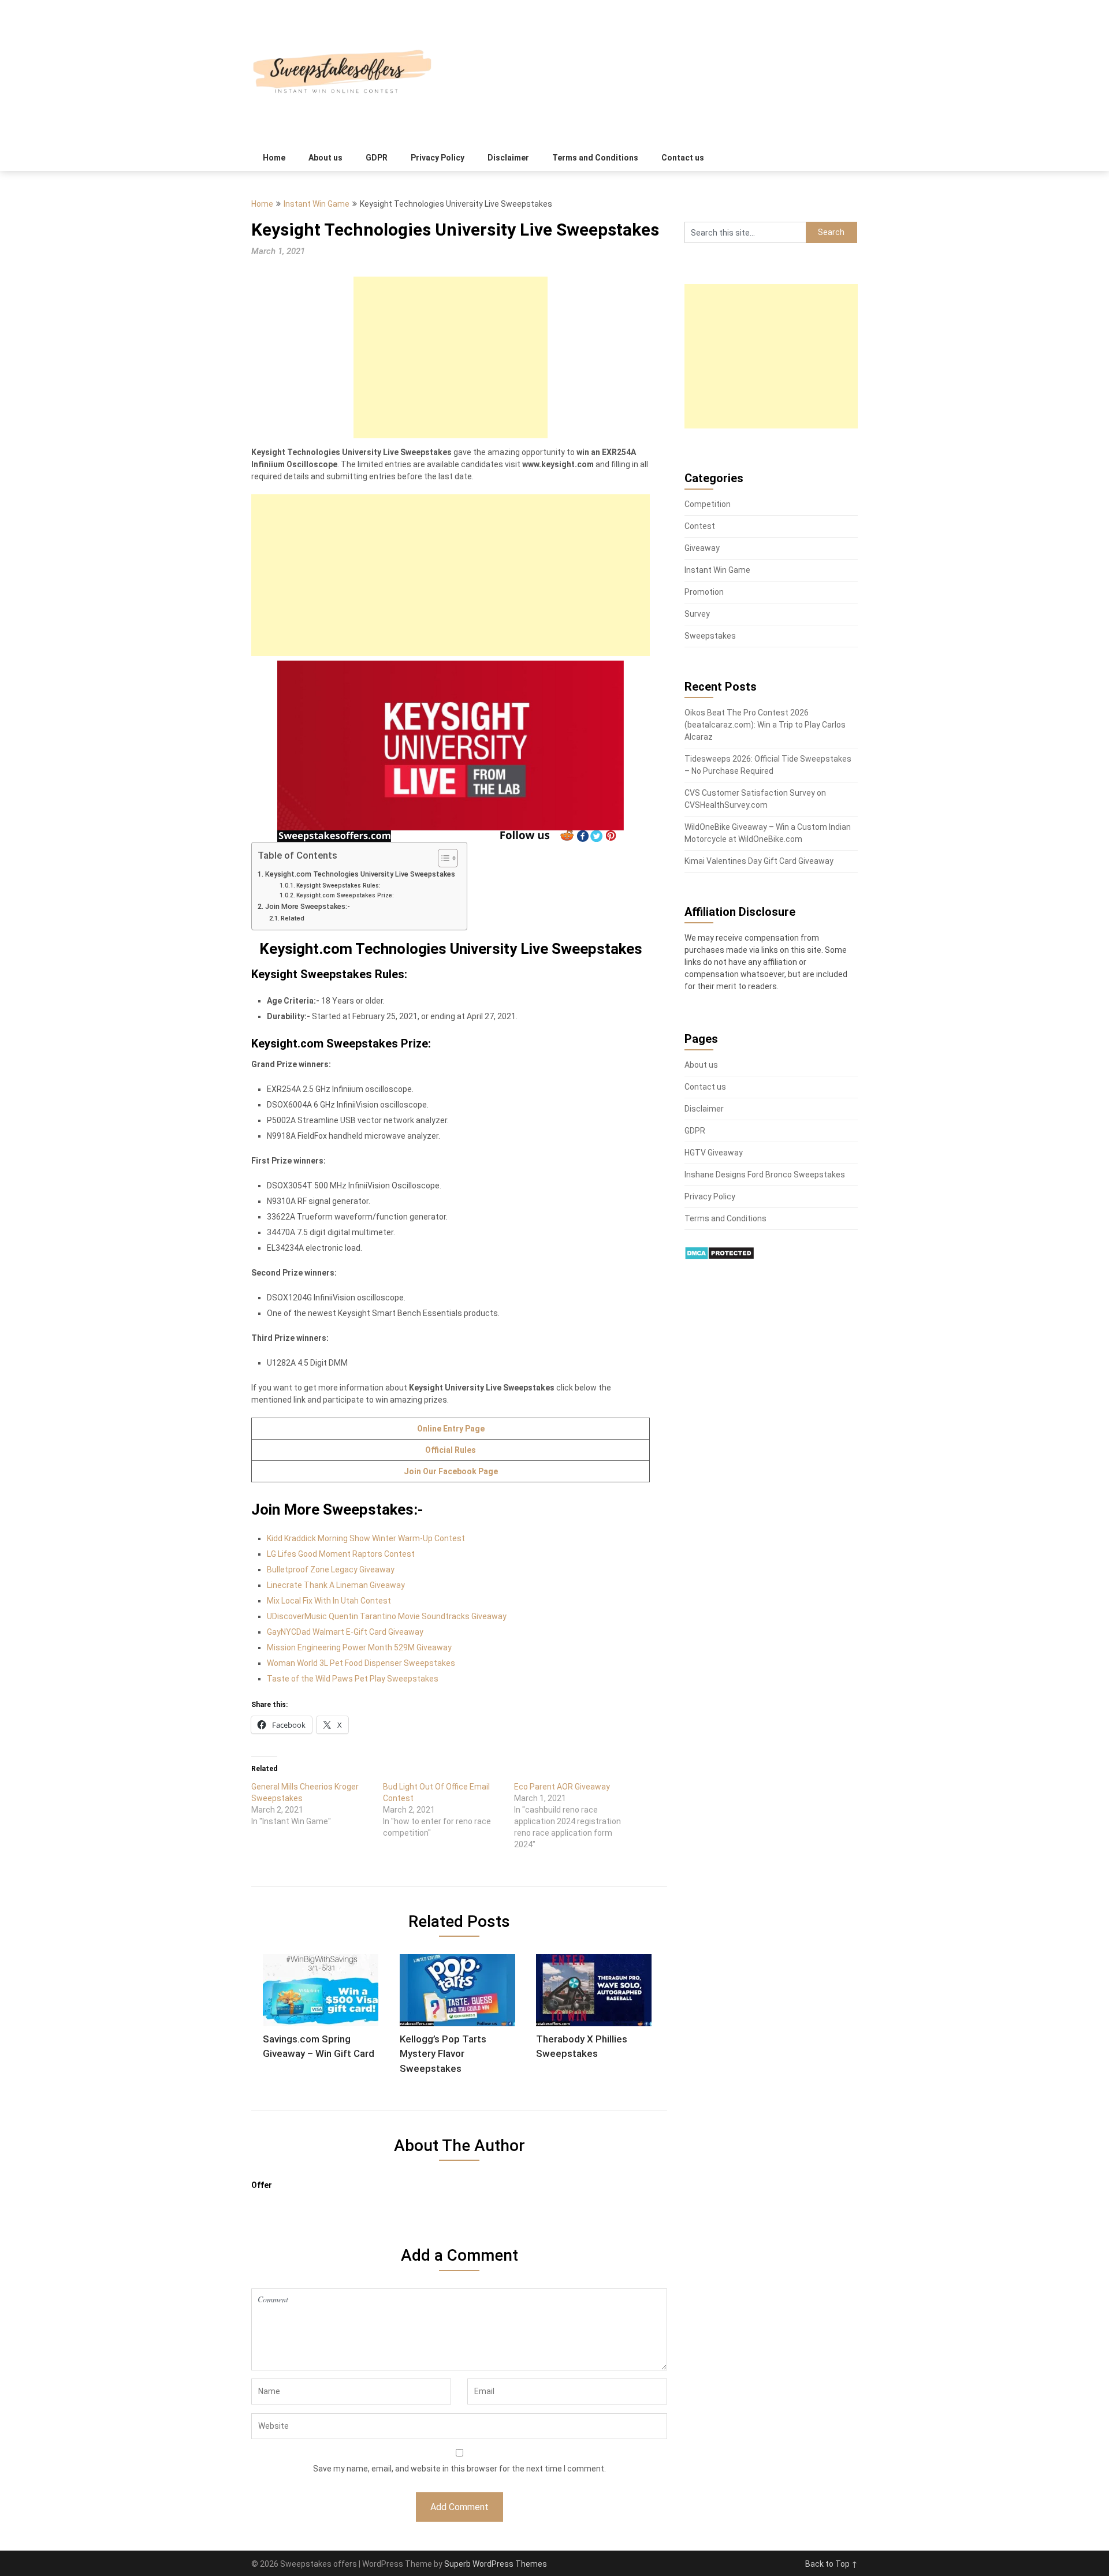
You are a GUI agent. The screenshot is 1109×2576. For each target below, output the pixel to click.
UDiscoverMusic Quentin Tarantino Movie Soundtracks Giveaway (387, 1616)
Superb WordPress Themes (496, 2564)
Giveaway (702, 548)
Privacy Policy (438, 158)
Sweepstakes (710, 636)
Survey (697, 614)
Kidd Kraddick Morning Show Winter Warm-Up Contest (366, 1538)
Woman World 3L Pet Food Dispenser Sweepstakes (361, 1663)
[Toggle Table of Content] (442, 858)
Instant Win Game (317, 204)
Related (293, 918)
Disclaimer (508, 158)
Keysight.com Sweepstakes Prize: (345, 895)
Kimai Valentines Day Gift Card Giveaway (759, 861)
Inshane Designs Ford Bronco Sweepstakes (765, 1175)
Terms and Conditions (595, 158)
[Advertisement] (451, 357)
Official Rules (451, 1450)
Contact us (683, 158)
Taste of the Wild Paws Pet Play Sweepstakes (353, 1679)
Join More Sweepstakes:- (308, 906)
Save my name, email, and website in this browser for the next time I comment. (459, 2469)
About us (325, 158)
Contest (700, 526)
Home (274, 158)
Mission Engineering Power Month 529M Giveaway (359, 1647)
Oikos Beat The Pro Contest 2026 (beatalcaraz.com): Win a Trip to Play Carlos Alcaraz (765, 725)
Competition (708, 504)
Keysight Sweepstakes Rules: (338, 886)
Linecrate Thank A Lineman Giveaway (336, 1585)
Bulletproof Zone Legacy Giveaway (331, 1570)
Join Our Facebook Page (451, 1471)
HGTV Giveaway (714, 1153)
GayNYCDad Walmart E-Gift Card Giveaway (345, 1632)
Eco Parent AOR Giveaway (562, 1787)
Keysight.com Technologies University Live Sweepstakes (360, 874)
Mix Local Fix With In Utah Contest (329, 1601)
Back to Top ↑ (831, 2564)
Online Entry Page (451, 1429)
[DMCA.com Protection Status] (719, 1257)
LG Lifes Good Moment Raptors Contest (341, 1554)
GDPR (377, 158)
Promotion (704, 592)
